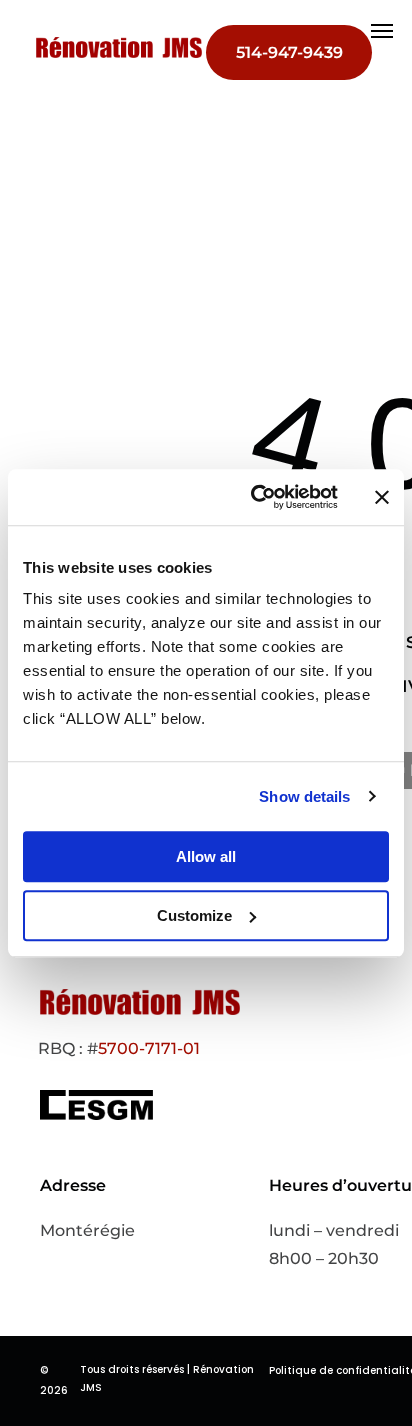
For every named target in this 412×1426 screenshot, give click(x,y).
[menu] (382, 31)
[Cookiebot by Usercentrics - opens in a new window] (255, 497)
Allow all (206, 856)
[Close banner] (382, 497)
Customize (194, 915)
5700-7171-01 (149, 1048)
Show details (304, 796)
